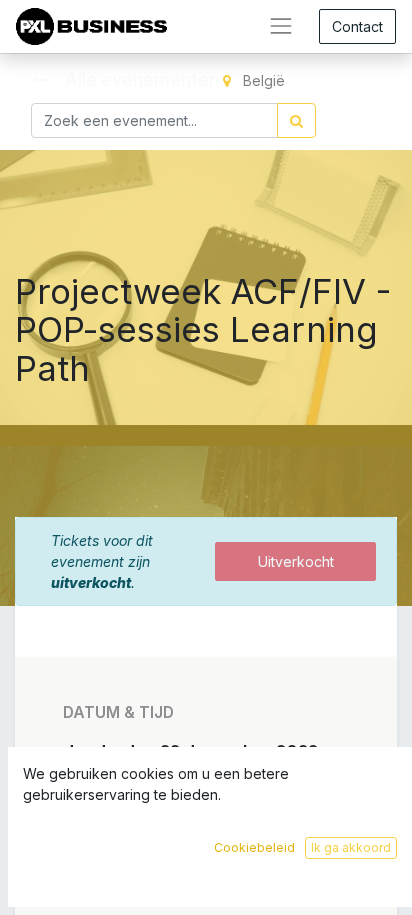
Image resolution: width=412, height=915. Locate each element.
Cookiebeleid (254, 847)
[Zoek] (296, 120)
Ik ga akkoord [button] (351, 847)
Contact (357, 26)
